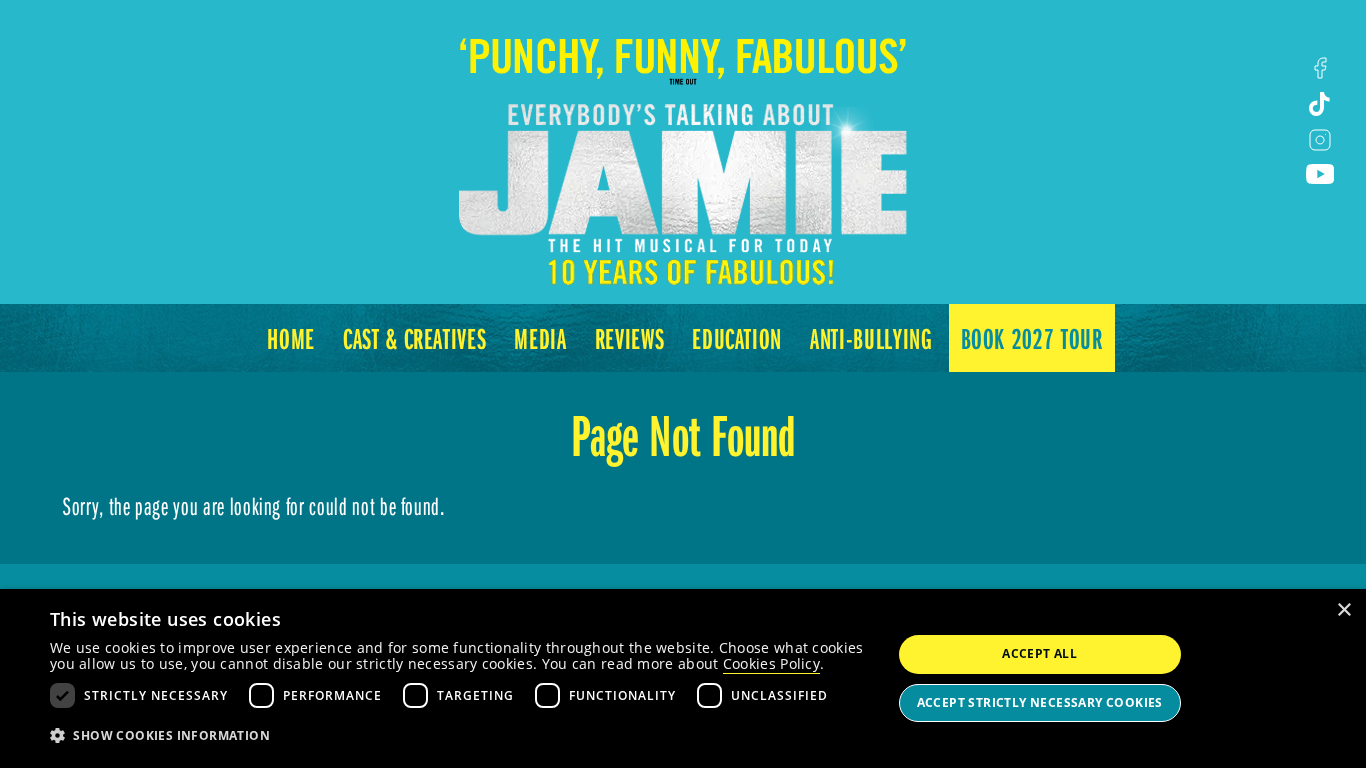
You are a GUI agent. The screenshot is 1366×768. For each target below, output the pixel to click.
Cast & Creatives (414, 338)
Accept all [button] (1039, 653)
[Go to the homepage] (683, 144)
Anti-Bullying (871, 338)
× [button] (1343, 610)
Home (291, 338)
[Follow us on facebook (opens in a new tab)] (1320, 68)
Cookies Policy (771, 663)
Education (737, 338)
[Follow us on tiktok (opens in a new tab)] (1320, 104)
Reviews (630, 338)
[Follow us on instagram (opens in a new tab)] (1320, 140)
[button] (458, 736)
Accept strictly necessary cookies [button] (1040, 702)
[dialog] (683, 678)
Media (540, 338)
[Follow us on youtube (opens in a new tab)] (1320, 174)
